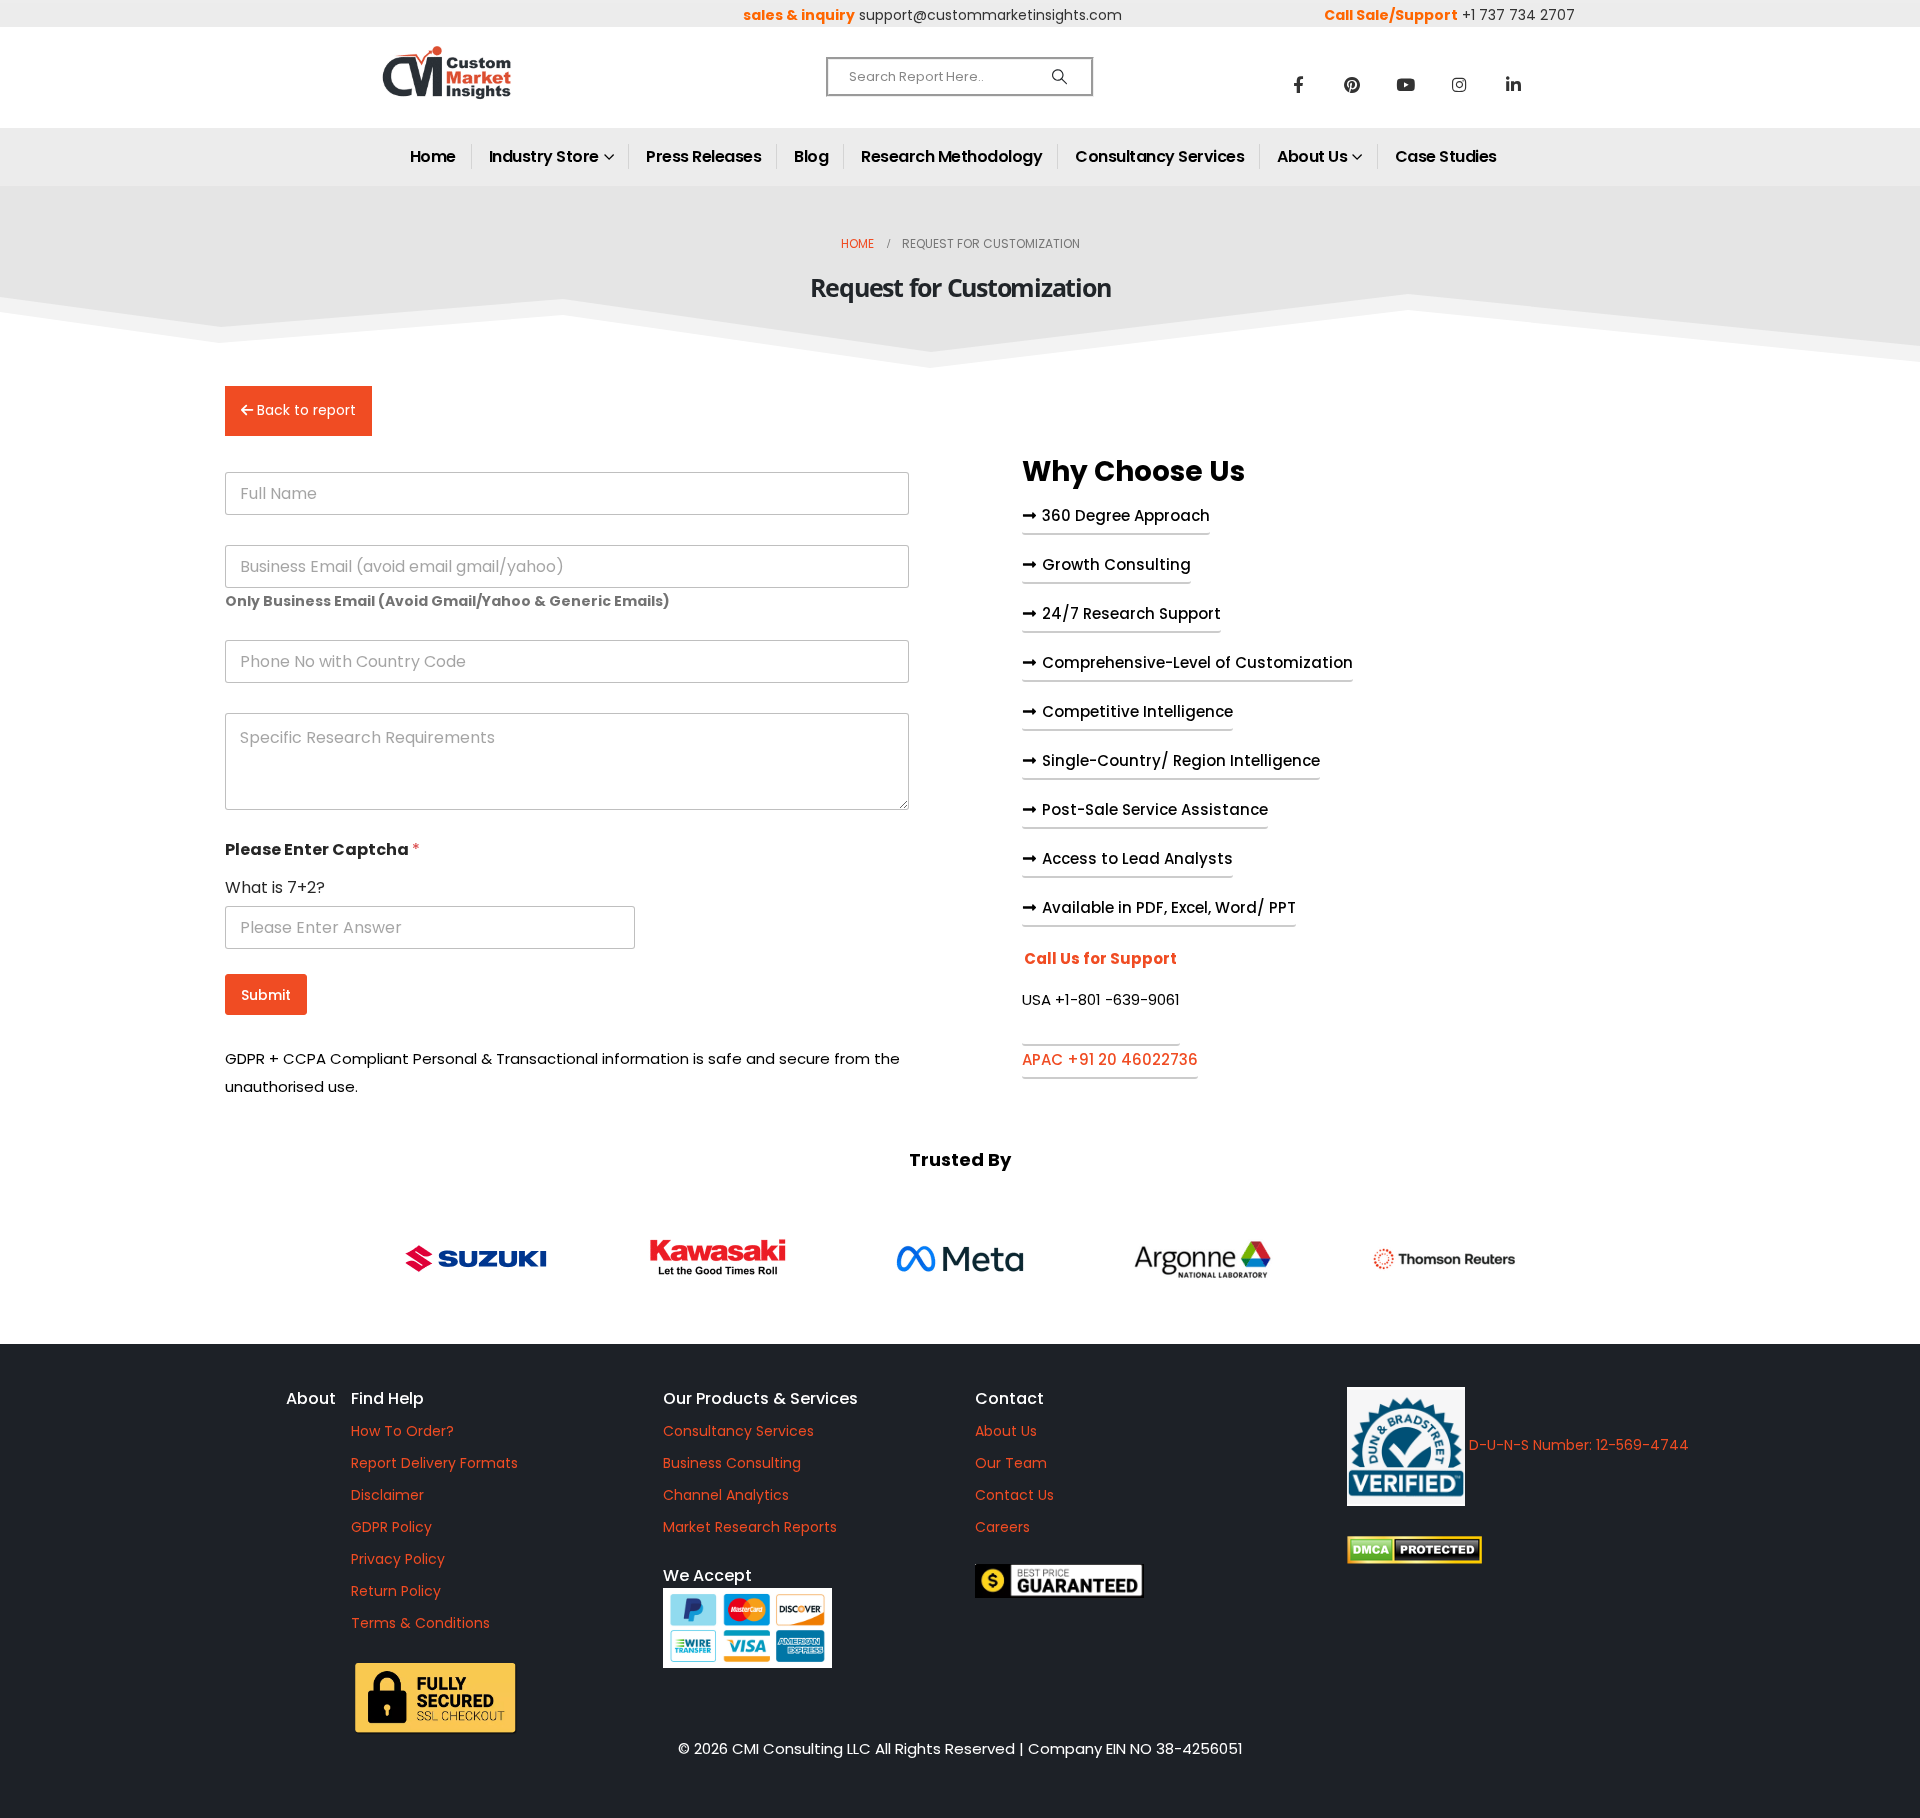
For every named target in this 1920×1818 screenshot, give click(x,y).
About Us (1312, 156)
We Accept (707, 1575)
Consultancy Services (1159, 156)
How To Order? (402, 1431)
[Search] (1059, 77)
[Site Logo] (490, 89)
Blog (811, 156)
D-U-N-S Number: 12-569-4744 (1577, 1445)
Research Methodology (951, 156)
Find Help (387, 1398)
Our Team (1011, 1463)
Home (433, 156)
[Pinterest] (1352, 84)
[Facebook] (1298, 84)
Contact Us (1014, 1495)
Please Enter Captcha (322, 849)
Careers (1002, 1527)
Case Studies (1446, 156)
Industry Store (544, 156)
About (311, 1398)
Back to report (304, 410)
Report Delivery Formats (434, 1463)
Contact (1009, 1398)
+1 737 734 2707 (1518, 15)
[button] (1101, 998)
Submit (266, 995)
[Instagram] (1460, 84)
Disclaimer (387, 1495)
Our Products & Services (760, 1398)
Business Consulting (732, 1463)
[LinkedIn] (1514, 84)
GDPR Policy (391, 1527)
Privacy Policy (398, 1559)
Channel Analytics (726, 1495)
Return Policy (396, 1591)
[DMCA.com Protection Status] (1584, 1550)
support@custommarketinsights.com (990, 15)
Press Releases (703, 156)
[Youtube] (1406, 84)
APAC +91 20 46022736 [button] (1110, 1061)
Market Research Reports (750, 1527)
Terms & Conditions (420, 1623)
